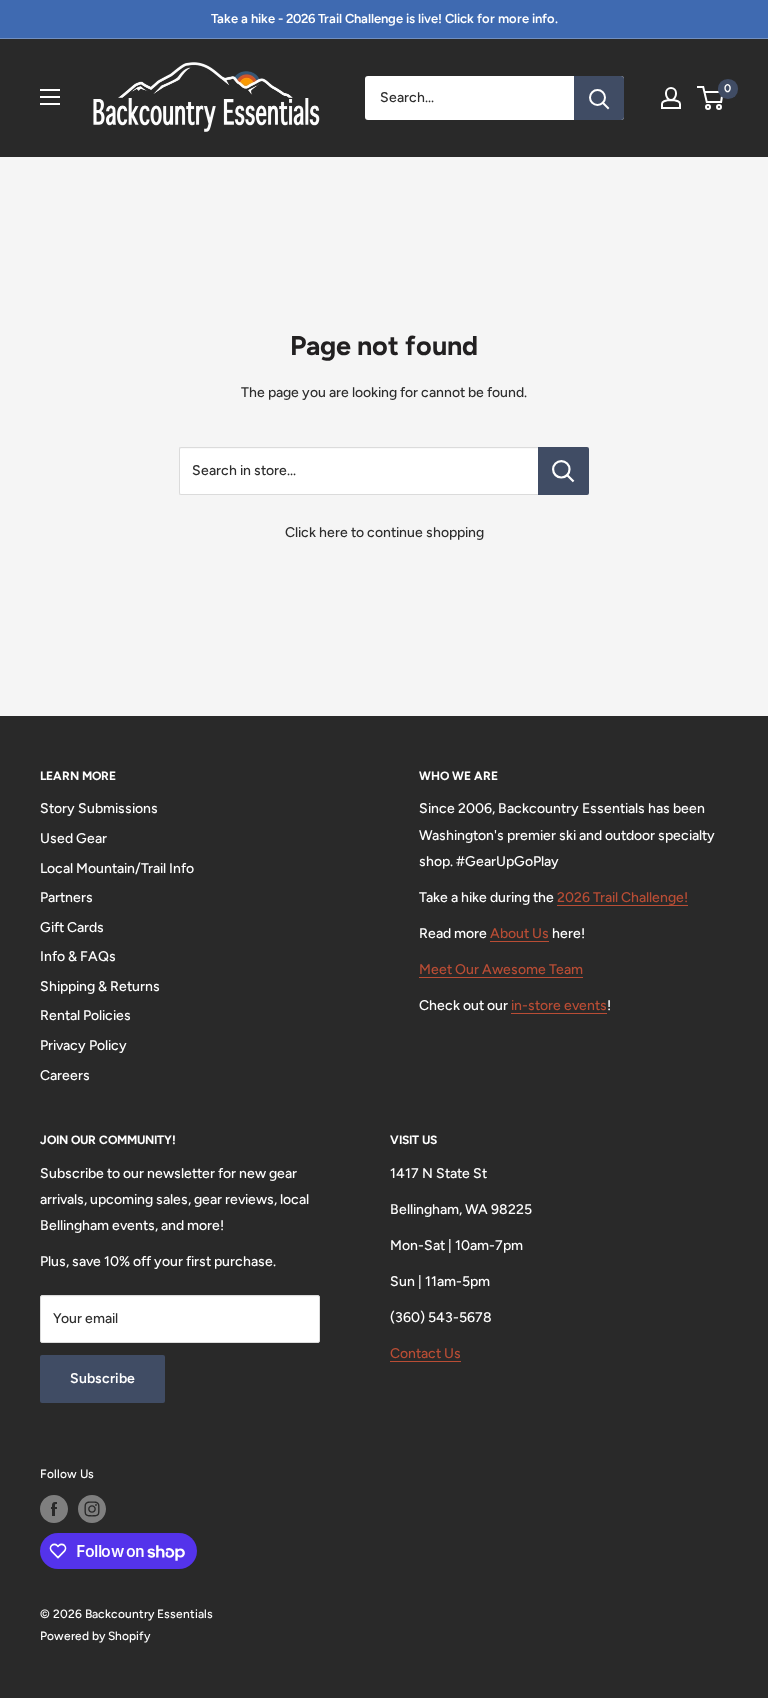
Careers (65, 1075)
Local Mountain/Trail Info (117, 868)
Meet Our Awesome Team (501, 969)
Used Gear (73, 838)
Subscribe (102, 1378)
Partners (66, 897)
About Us (519, 933)
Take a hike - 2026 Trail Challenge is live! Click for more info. (384, 18)
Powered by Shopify (95, 1636)
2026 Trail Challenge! (622, 897)
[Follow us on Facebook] (54, 1509)
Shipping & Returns (100, 986)
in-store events (559, 1005)
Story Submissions (99, 808)
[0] (711, 98)
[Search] (599, 98)
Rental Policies (85, 1015)
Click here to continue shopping (384, 532)
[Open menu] (50, 97)
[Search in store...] (563, 471)
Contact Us (425, 1353)
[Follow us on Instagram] (92, 1509)
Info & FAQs (78, 956)
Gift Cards (72, 927)
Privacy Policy (83, 1045)
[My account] (671, 98)
